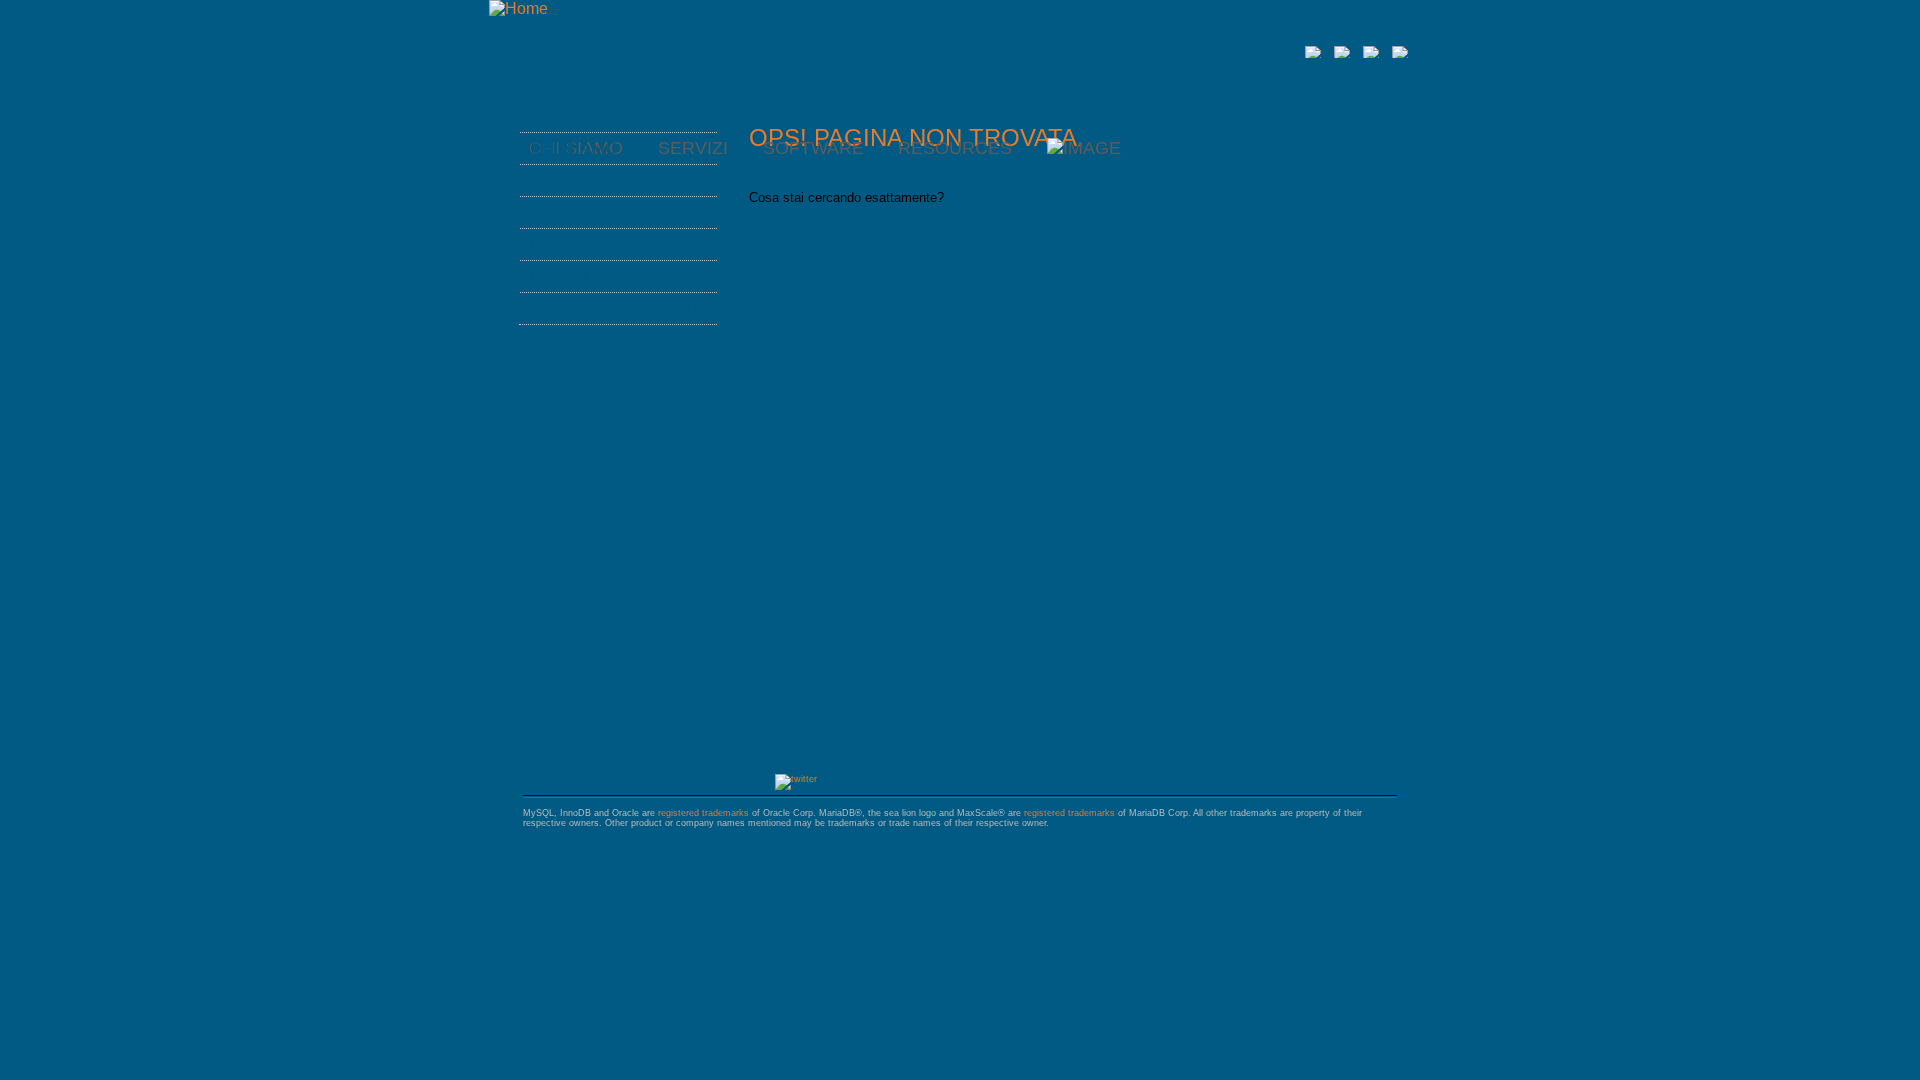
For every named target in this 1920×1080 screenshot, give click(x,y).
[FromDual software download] (1084, 148)
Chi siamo (574, 148)
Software (813, 148)
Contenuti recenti (617, 308)
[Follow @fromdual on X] (796, 779)
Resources (955, 148)
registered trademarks (703, 813)
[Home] (518, 8)
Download (579, 276)
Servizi (562, 180)
